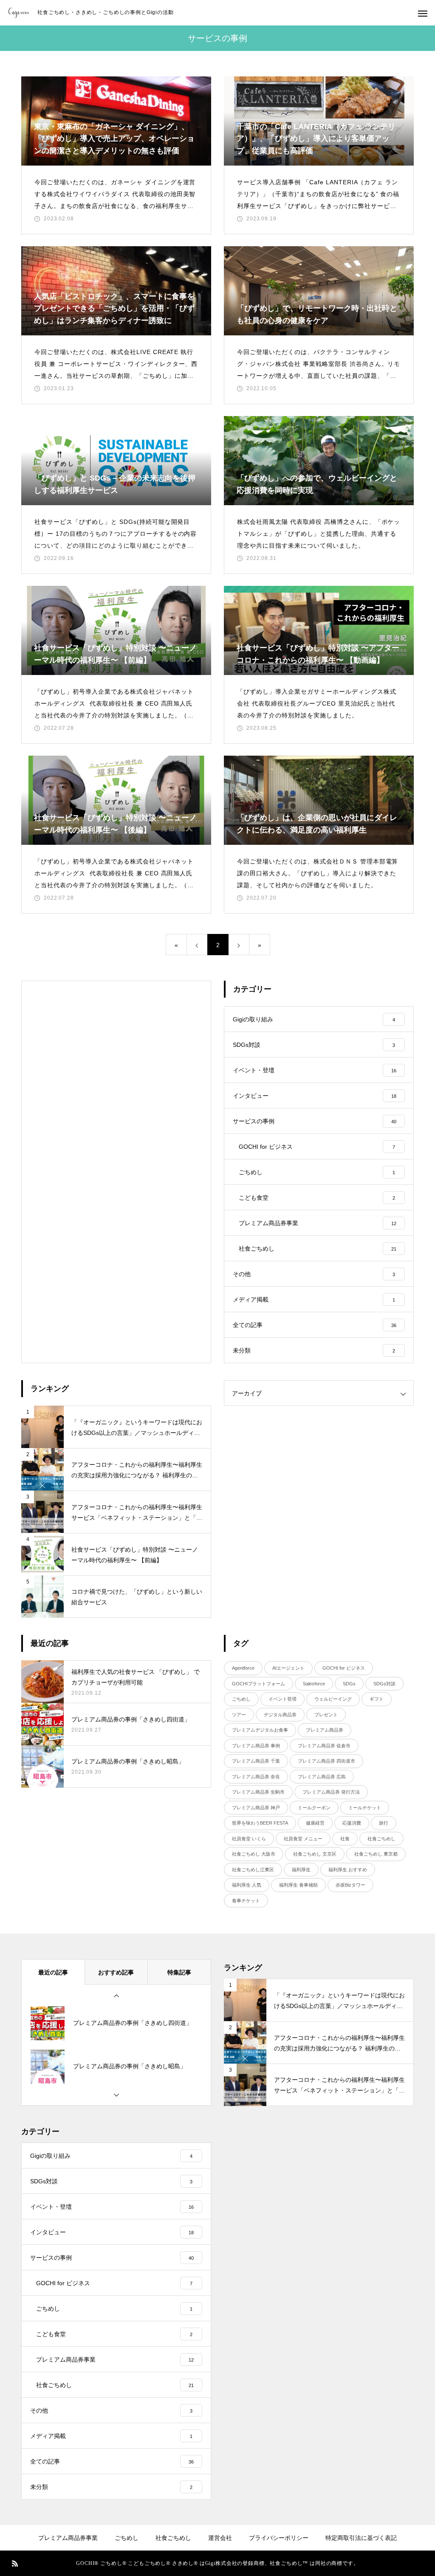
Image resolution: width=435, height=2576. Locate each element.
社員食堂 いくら (249, 1839)
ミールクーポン (314, 1808)
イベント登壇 (282, 1699)
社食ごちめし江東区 (253, 1870)
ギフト (377, 1699)
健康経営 (315, 1823)
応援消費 (352, 1823)
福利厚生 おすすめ (348, 1870)
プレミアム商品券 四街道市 (326, 1761)
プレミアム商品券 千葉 (256, 1761)
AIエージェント (288, 1668)
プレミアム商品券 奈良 (256, 1777)
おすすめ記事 (116, 1972)
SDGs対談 (384, 1684)
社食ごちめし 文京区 (315, 1854)
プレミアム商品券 (325, 1730)
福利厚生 (301, 1870)
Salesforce (314, 1684)
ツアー (239, 1715)
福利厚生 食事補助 (298, 1885)
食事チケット (246, 1901)
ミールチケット (365, 1808)
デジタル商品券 (280, 1715)
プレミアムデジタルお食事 (260, 1730)
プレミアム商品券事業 (68, 2538)
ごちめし (241, 1699)
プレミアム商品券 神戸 (256, 1808)
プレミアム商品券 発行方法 (331, 1792)
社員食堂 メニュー (303, 1839)
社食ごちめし (381, 1839)
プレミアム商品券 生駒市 (258, 1792)
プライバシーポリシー (279, 2538)
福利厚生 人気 (247, 1885)
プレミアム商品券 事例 (256, 1746)
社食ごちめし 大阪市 (254, 1854)
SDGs (349, 1684)
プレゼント (326, 1715)
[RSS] (15, 2563)
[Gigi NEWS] (19, 13)
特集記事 (179, 1972)
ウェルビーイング (333, 1699)
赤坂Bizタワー (350, 1885)
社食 (345, 1839)
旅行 (384, 1823)
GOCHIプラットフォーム (258, 1684)
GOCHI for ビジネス (344, 1668)
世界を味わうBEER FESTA (260, 1823)
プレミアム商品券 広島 (322, 1777)
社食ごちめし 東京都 (376, 1854)
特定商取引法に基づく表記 (361, 2538)
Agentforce (243, 1668)
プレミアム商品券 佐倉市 (324, 1746)
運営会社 (220, 2538)
